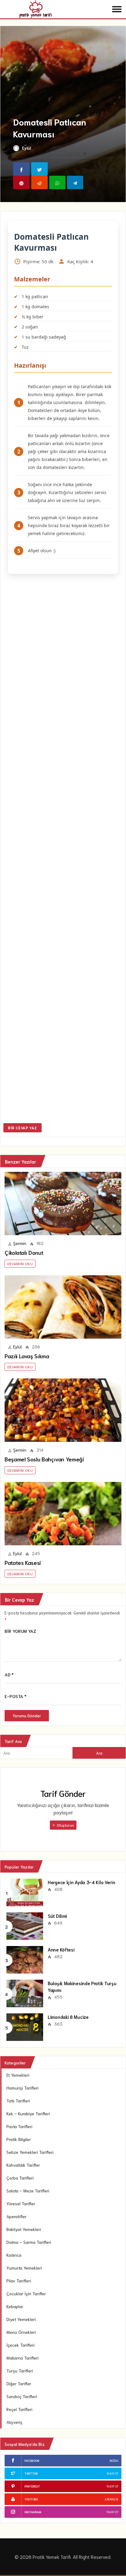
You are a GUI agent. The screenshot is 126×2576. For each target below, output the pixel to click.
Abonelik (111, 2499)
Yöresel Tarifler (21, 2203)
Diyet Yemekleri (21, 2319)
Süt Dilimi (57, 1916)
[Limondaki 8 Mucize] (25, 2026)
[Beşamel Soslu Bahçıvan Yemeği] (63, 1410)
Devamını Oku (20, 1264)
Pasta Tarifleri (19, 2126)
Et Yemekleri (18, 2075)
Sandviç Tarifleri (22, 2396)
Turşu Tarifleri (20, 2371)
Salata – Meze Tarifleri (28, 2191)
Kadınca (14, 2255)
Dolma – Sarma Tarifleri (29, 2242)
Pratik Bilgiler (19, 2139)
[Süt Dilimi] (25, 1925)
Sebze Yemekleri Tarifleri (30, 2152)
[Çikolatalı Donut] (63, 1204)
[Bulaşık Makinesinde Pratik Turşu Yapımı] (25, 1993)
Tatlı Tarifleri (18, 2101)
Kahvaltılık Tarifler (23, 2165)
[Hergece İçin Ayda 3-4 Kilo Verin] (25, 1892)
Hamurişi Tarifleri (22, 2088)
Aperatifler (17, 2216)
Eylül (26, 148)
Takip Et (112, 2473)
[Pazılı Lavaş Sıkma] (63, 1307)
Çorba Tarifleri (20, 2178)
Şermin (20, 1243)
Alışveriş (14, 2422)
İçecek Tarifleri (20, 2345)
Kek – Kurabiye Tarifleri (28, 2113)
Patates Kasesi (23, 1562)
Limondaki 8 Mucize (68, 2017)
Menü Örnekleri (21, 2332)
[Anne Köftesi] (25, 1959)
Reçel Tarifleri (19, 2409)
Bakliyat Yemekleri (24, 2229)
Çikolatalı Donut (24, 1252)
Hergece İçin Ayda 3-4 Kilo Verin (81, 1882)
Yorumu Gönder (27, 1716)
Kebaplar (15, 2306)
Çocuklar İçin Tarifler (26, 2293)
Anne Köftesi (61, 1949)
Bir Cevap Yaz (22, 1128)
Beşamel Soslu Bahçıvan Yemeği (44, 1459)
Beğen (114, 2460)
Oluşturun (65, 1825)
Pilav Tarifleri (19, 2281)
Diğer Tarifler (19, 2383)
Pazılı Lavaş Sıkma (27, 1356)
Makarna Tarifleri (22, 2358)
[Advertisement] (63, 850)
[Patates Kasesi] (63, 1514)
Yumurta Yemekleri (24, 2268)
